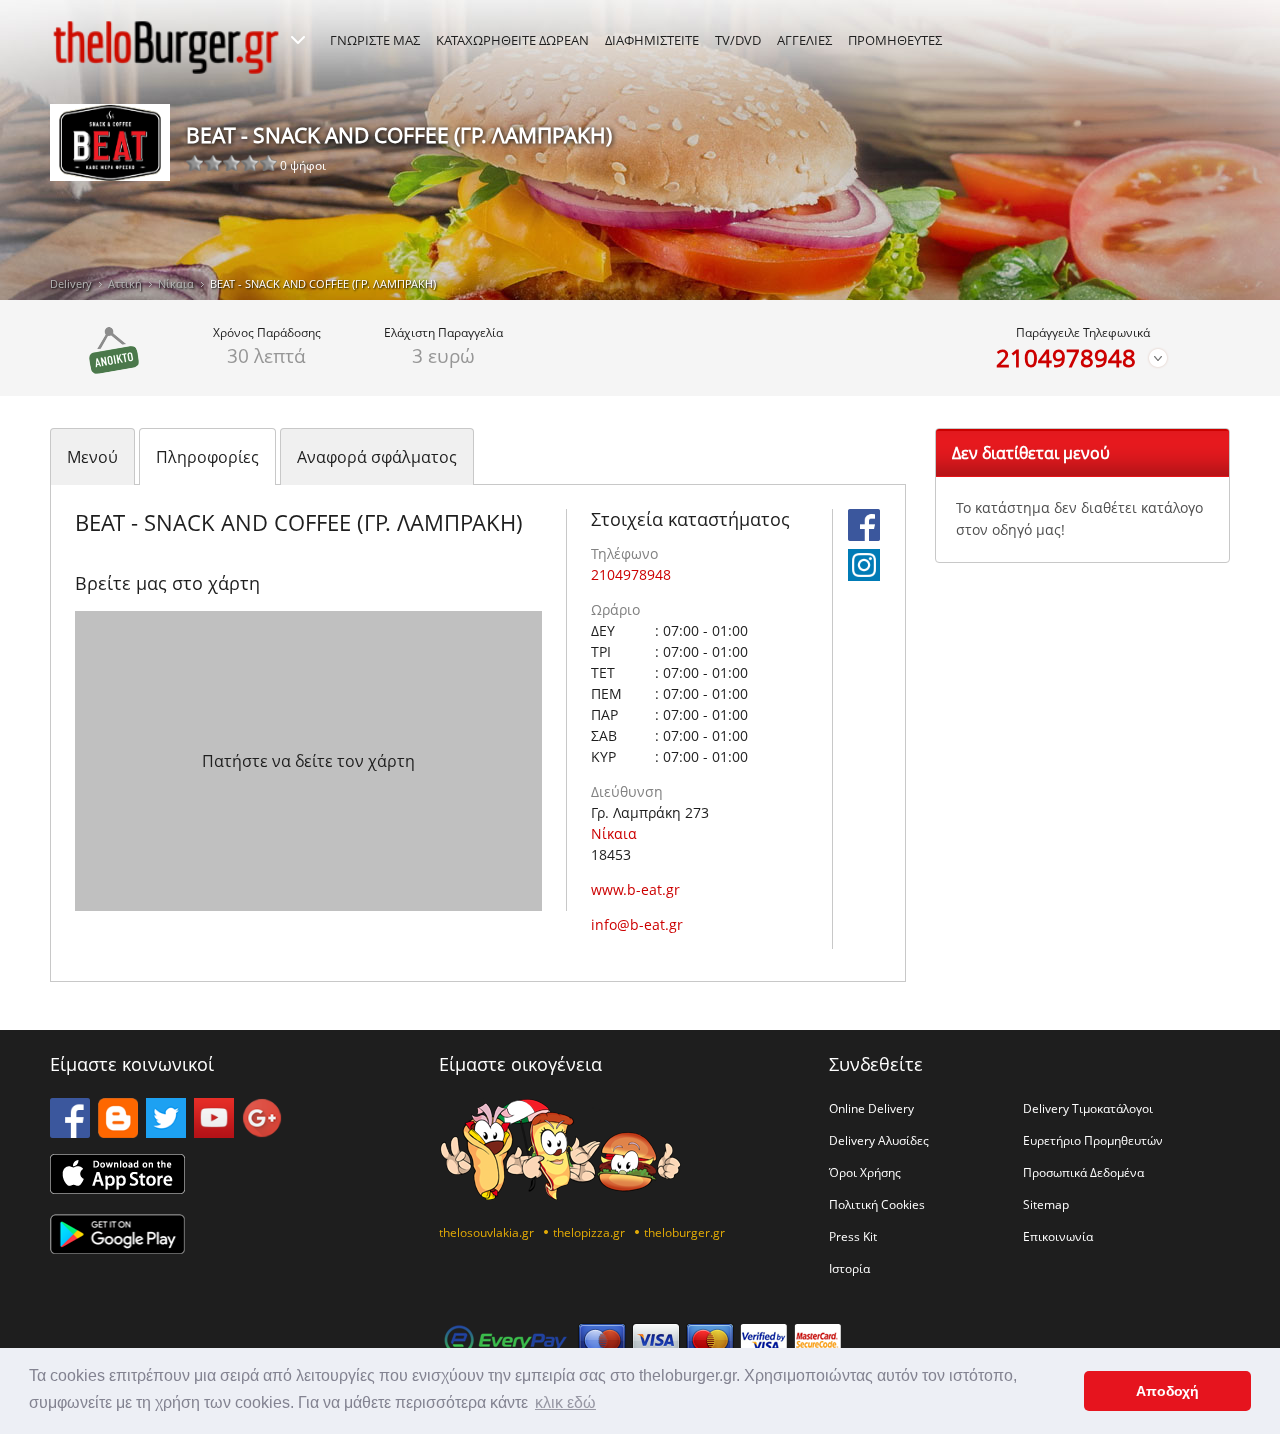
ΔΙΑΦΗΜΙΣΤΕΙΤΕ (652, 40)
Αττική (125, 283)
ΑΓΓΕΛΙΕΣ (804, 40)
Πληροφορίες (207, 457)
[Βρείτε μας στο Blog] (118, 1132)
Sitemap (1046, 1204)
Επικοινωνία (1058, 1236)
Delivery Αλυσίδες (879, 1140)
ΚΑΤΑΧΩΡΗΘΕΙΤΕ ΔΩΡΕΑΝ (512, 40)
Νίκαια (176, 283)
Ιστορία (849, 1268)
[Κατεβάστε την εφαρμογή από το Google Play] (117, 1248)
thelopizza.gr (589, 1232)
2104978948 (1066, 358)
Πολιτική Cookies (877, 1204)
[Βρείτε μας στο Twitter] (166, 1132)
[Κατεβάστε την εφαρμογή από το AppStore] (117, 1188)
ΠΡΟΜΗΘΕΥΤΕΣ (895, 40)
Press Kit (853, 1236)
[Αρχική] (166, 47)
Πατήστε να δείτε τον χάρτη (308, 761)
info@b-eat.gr (637, 924)
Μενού (92, 457)
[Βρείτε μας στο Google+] (262, 1132)
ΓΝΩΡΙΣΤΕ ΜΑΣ (375, 40)
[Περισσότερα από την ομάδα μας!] (298, 40)
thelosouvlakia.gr (486, 1232)
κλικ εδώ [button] (565, 1402)
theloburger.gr (684, 1232)
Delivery (71, 283)
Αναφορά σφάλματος (377, 457)
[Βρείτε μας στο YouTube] (214, 1132)
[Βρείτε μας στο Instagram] (864, 575)
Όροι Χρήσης (865, 1172)
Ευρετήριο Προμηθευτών (1093, 1140)
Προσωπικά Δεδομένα (1083, 1172)
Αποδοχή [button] (1167, 1391)
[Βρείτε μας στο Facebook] (864, 535)
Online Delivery (871, 1108)
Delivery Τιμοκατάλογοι (1088, 1108)
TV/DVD (738, 40)
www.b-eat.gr (635, 889)
